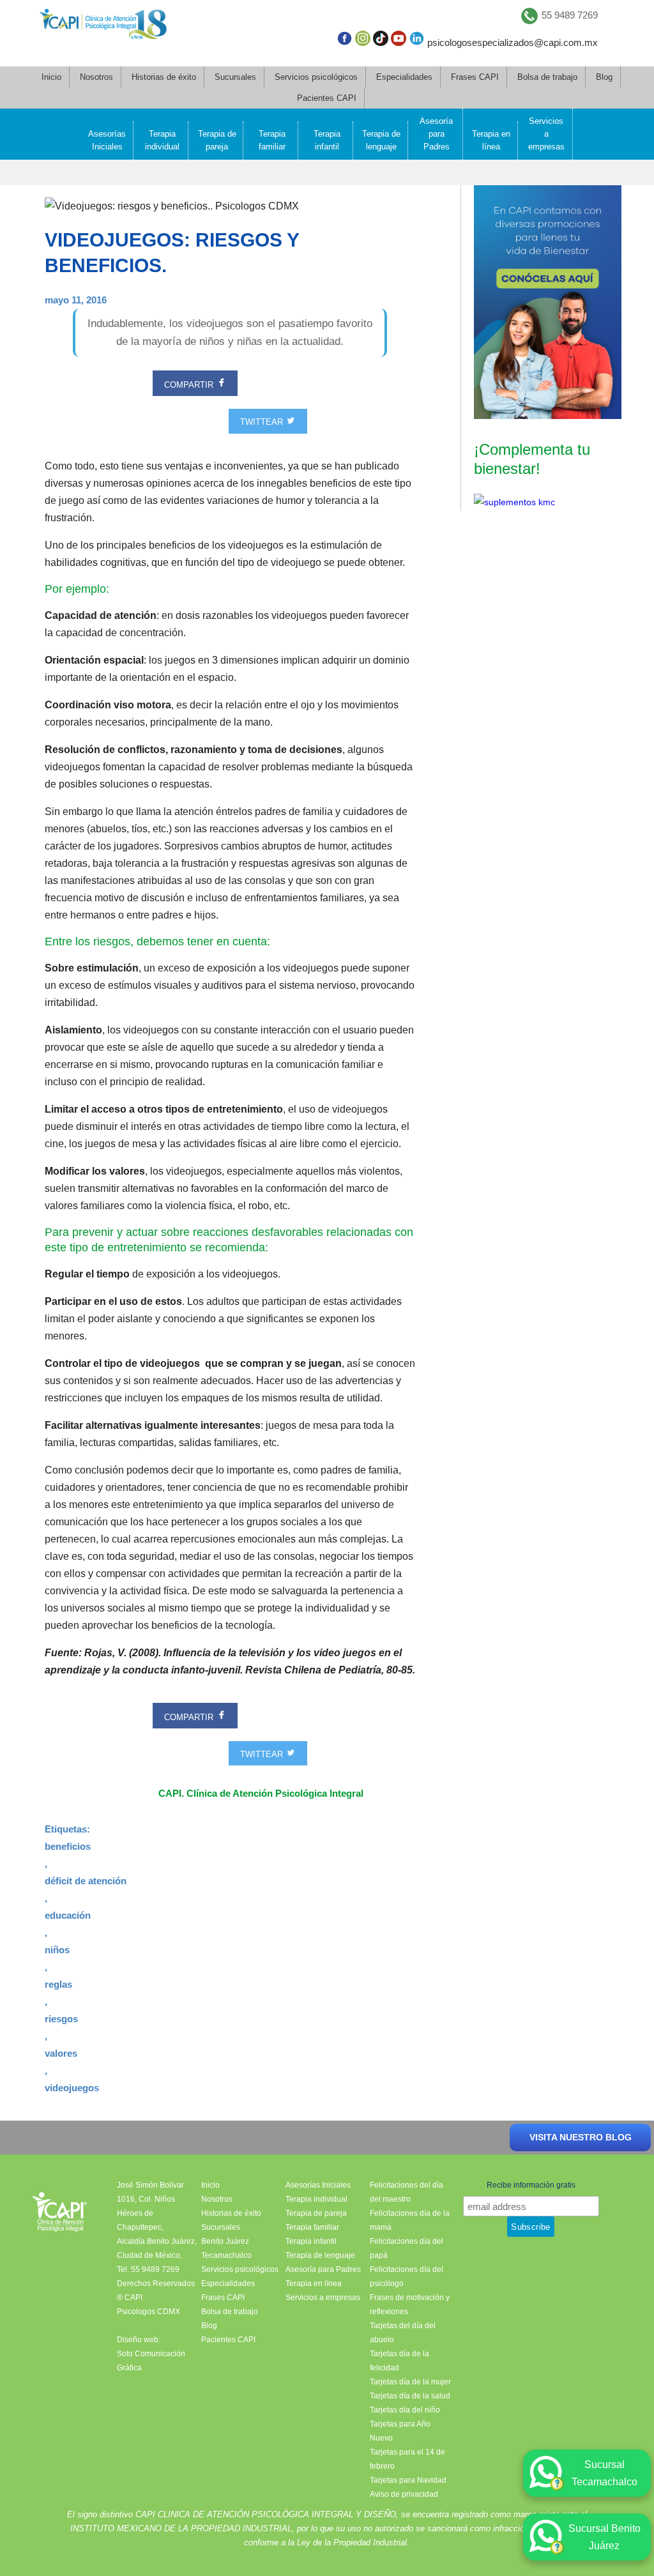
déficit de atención (86, 1881)
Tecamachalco (226, 2255)
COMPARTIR (190, 385)
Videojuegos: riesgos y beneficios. (172, 253)
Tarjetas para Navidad (408, 2480)
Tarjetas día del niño (405, 2410)
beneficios (68, 1846)
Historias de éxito (164, 77)
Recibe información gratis (531, 2185)
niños (57, 1950)
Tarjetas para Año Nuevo (400, 2431)
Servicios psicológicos (316, 77)
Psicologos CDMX (148, 2312)
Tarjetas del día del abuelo (403, 2333)
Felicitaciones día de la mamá (410, 2220)
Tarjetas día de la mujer (410, 2382)
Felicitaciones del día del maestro (407, 2192)
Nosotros (96, 77)
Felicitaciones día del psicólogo (407, 2276)
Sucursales (235, 77)
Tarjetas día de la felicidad (399, 2361)
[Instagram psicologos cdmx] (363, 41)
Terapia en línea (491, 140)
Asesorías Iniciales (107, 140)
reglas (58, 1984)
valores (61, 2053)
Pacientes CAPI (327, 98)
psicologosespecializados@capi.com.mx (513, 42)
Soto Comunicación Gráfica (151, 2361)
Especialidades (404, 77)
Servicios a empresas (546, 134)
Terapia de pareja (217, 140)
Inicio (51, 77)
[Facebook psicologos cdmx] (344, 41)
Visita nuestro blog (581, 2137)
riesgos (61, 2019)
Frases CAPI (475, 77)
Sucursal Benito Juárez (605, 2537)
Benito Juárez (225, 2241)
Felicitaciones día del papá (407, 2248)
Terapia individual (162, 140)
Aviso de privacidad (404, 2494)
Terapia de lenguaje (381, 140)
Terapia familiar (272, 140)
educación (68, 1915)
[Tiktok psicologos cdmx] (381, 41)
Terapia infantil (327, 140)
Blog (604, 77)
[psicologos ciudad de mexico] (103, 27)
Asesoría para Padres (436, 134)
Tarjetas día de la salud (410, 2396)
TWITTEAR (263, 423)
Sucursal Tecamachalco (605, 2473)
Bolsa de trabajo (547, 77)
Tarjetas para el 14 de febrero (407, 2459)
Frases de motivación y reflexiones (410, 2305)
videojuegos (72, 2088)
